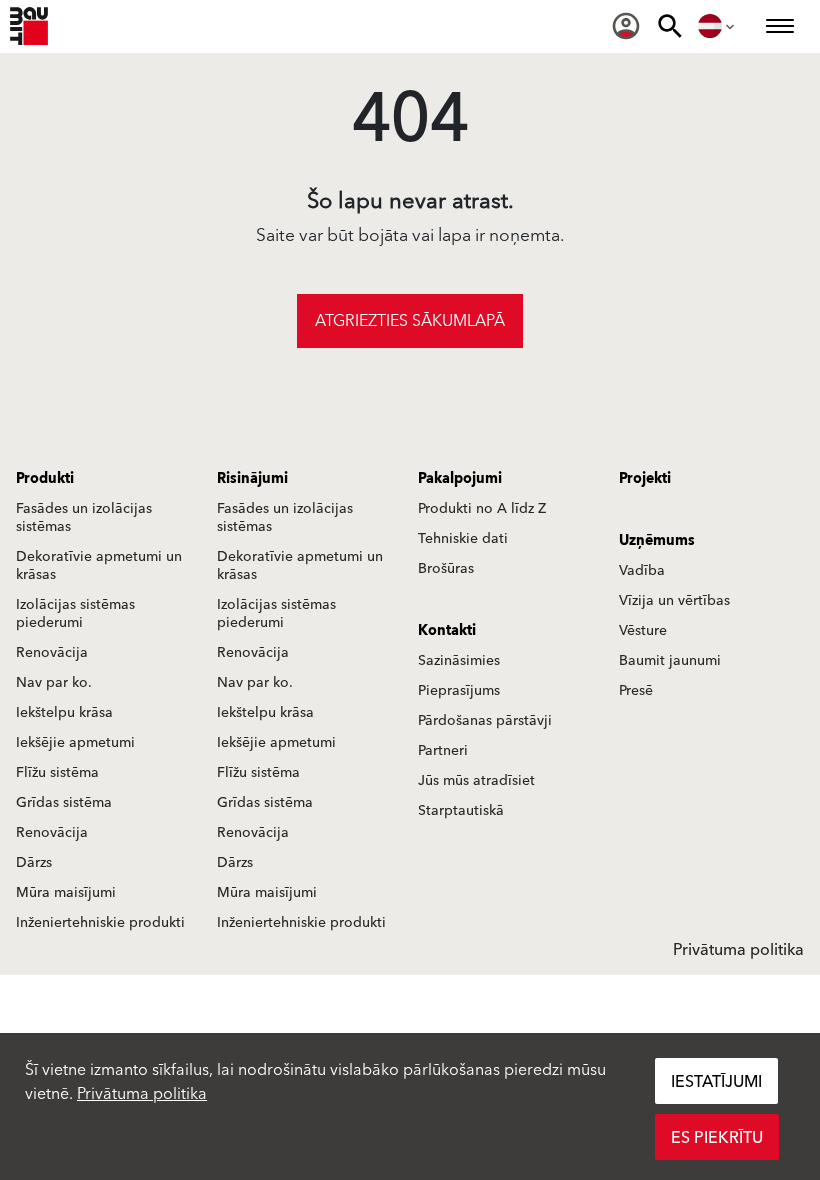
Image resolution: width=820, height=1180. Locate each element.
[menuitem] (626, 26)
